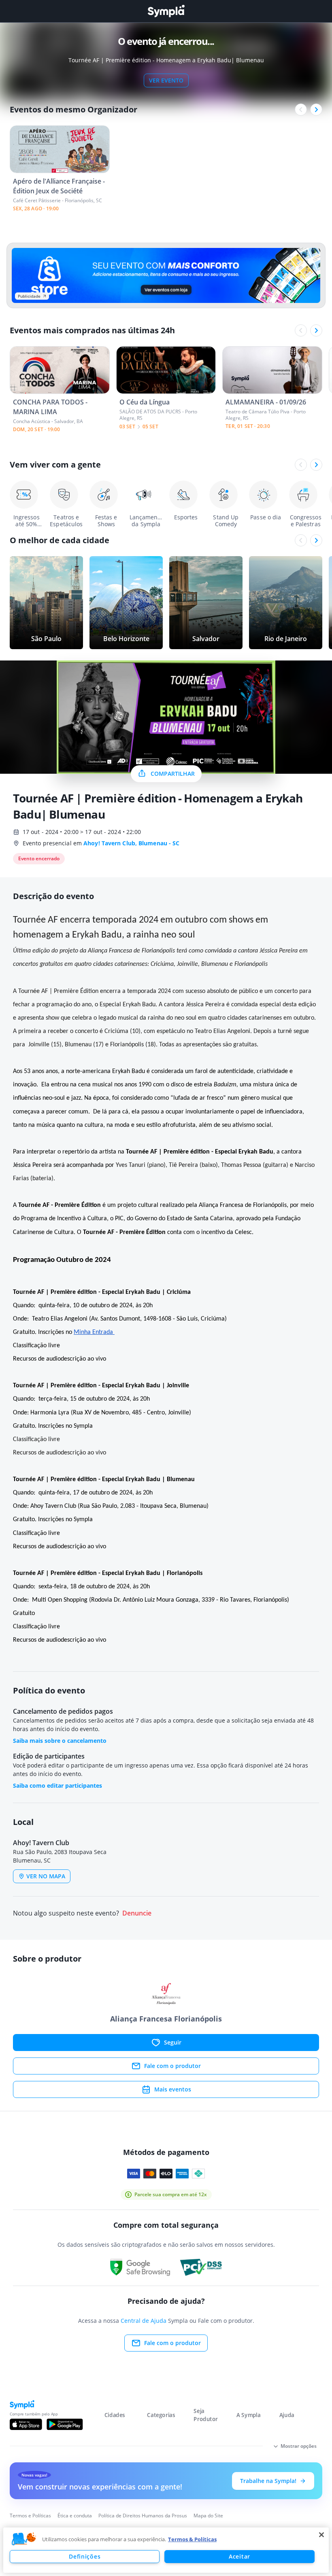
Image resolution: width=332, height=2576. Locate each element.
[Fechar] (321, 2535)
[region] (166, 2550)
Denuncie (137, 1913)
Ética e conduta (75, 2516)
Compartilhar (173, 774)
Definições (85, 2556)
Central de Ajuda (144, 2321)
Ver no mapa (46, 1876)
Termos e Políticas (30, 2516)
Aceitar (239, 2556)
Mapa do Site (208, 2516)
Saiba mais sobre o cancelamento (60, 1741)
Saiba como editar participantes (57, 1785)
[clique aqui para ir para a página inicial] (166, 11)
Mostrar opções (299, 2446)
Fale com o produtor (172, 2066)
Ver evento (166, 80)
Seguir (173, 2042)
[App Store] (26, 2424)
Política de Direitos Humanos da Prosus (143, 2516)
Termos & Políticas (192, 2539)
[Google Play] (65, 2424)
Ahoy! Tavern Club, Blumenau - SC (131, 843)
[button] (24, 2539)
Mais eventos (173, 2089)
